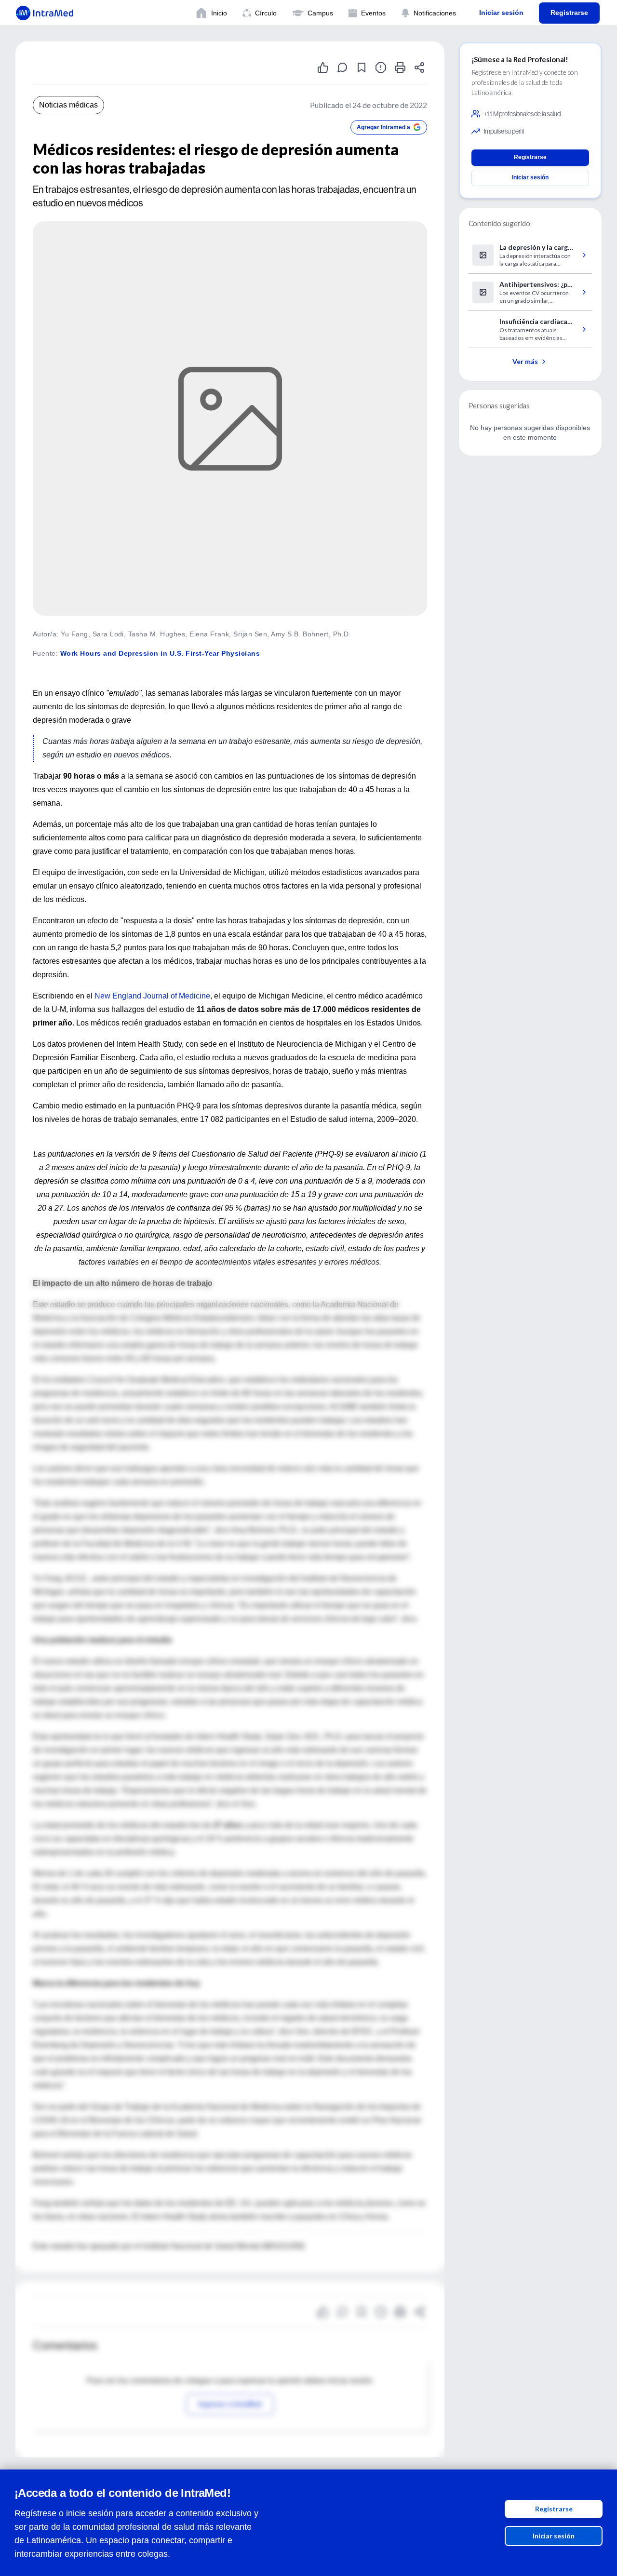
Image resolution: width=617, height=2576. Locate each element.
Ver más (525, 361)
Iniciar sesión (554, 2536)
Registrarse (554, 2509)
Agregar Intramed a (383, 127)
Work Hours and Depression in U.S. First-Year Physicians (160, 653)
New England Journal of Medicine (152, 996)
